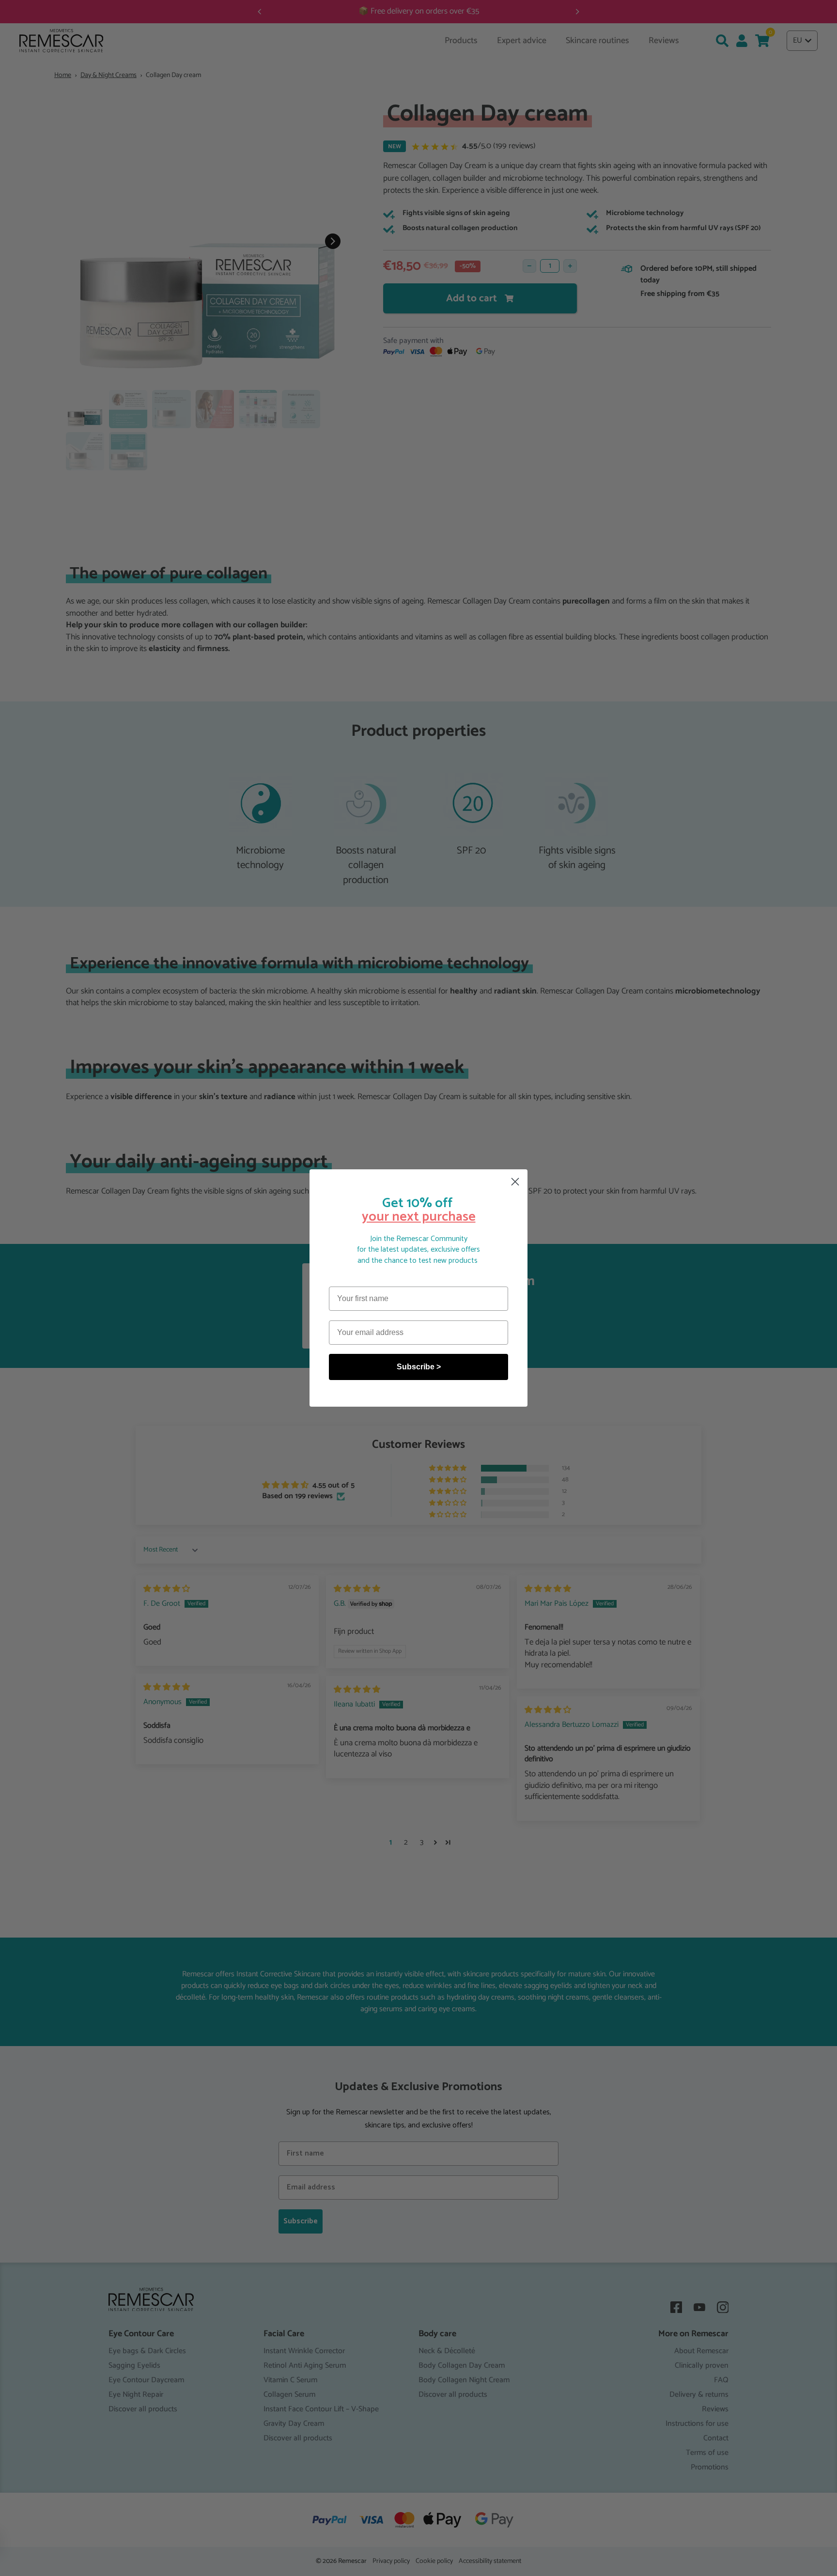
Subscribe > (419, 1367)
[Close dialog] (515, 1182)
